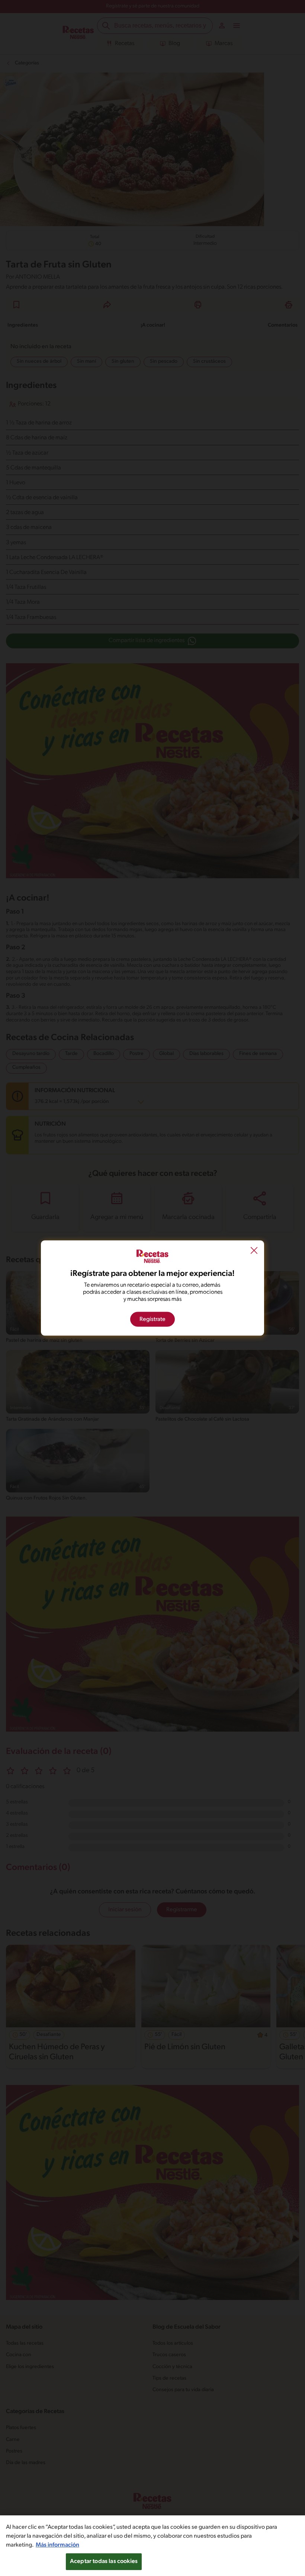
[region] (152, 2546)
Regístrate (152, 1319)
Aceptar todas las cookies (104, 2561)
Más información (57, 2545)
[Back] (254, 1251)
